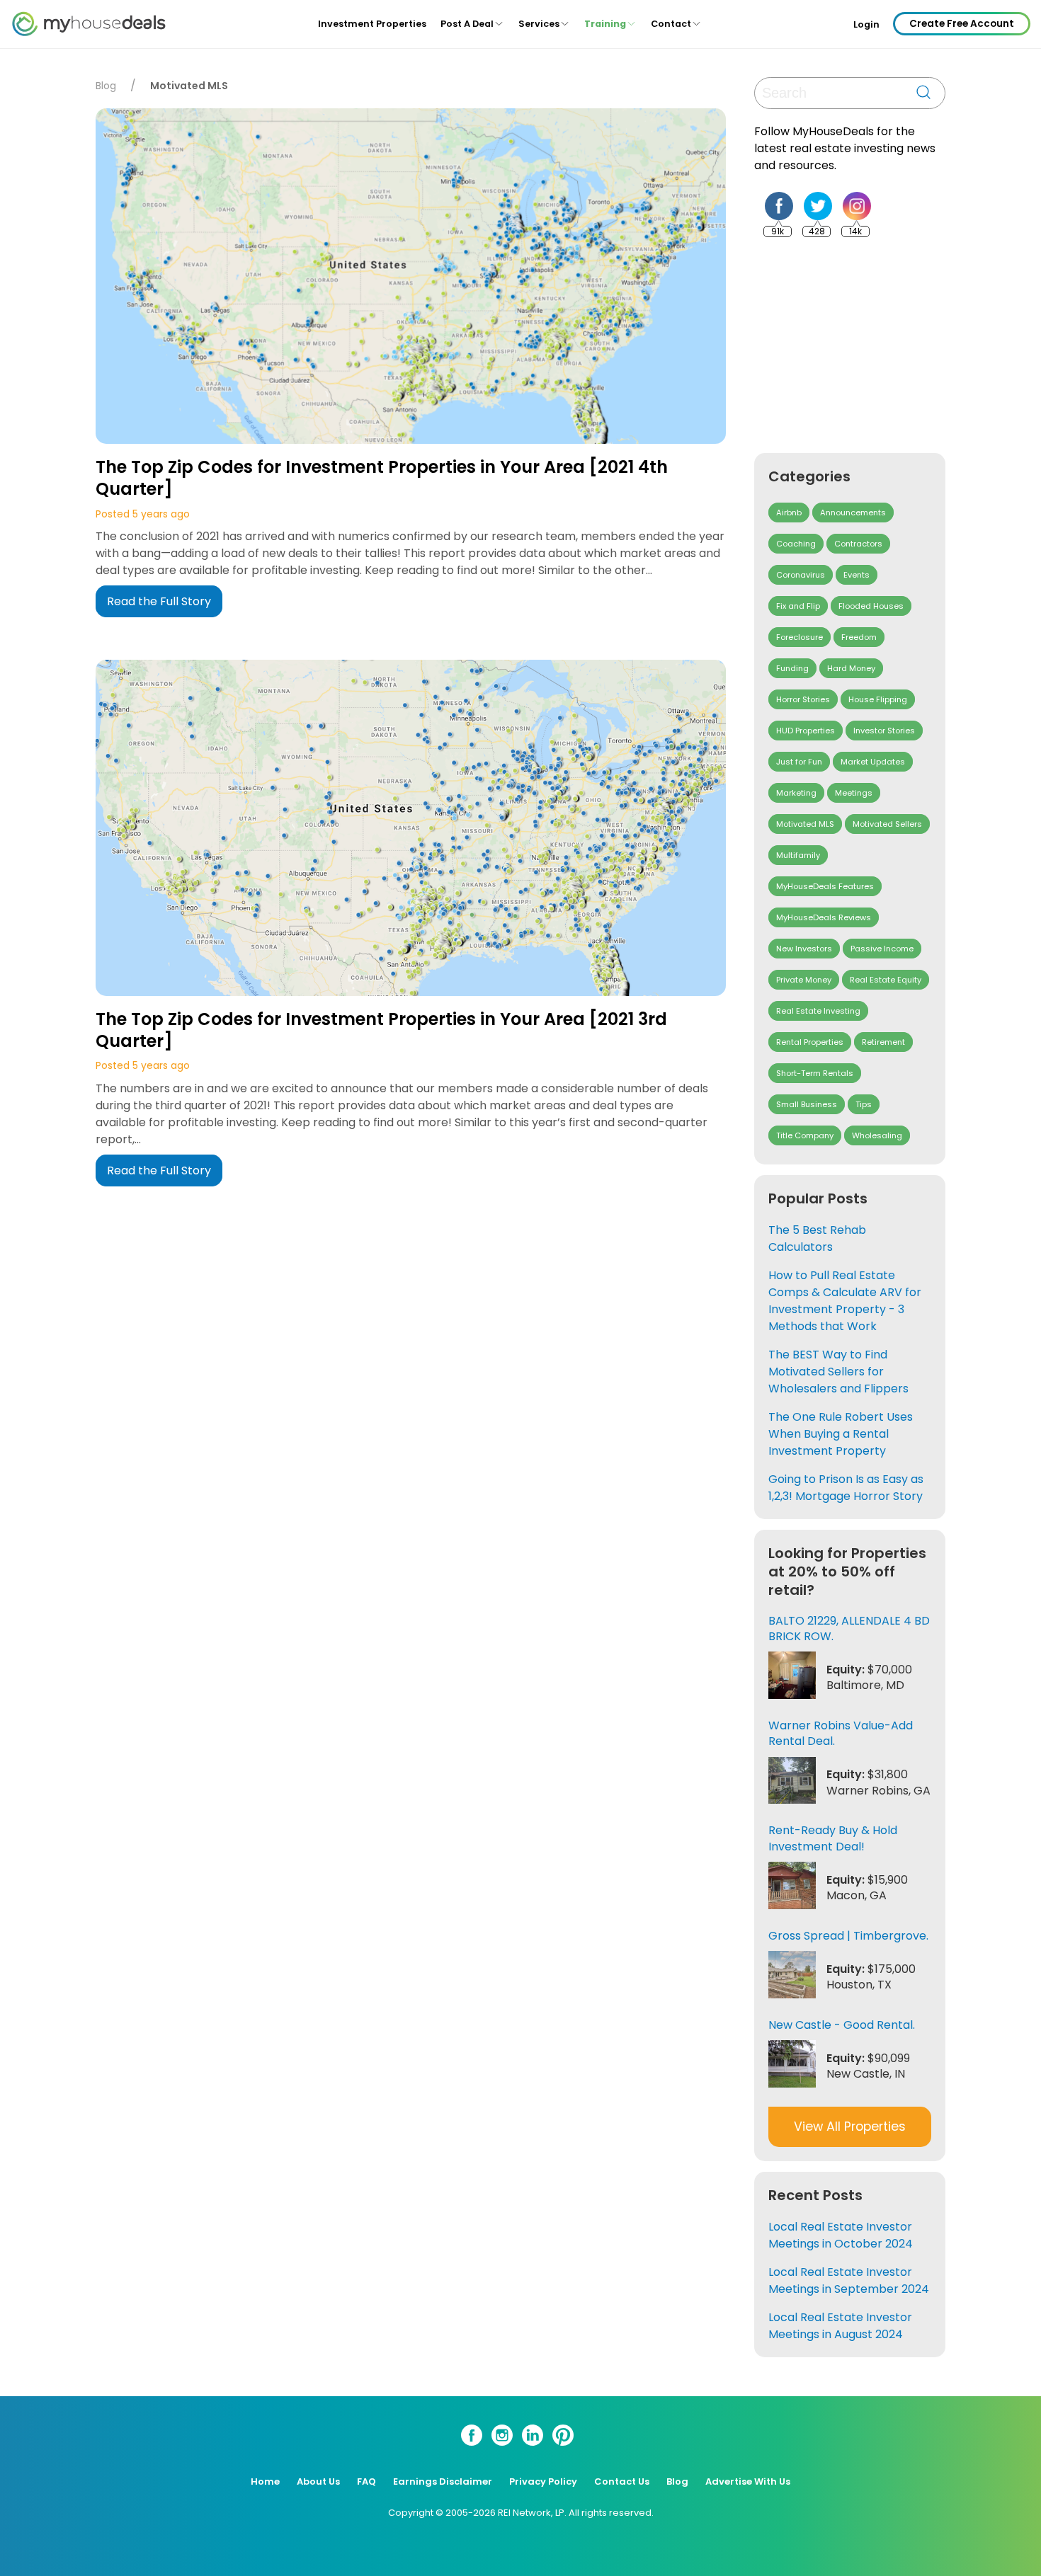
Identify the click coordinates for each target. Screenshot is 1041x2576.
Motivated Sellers (887, 824)
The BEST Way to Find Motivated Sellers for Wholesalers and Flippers (838, 1372)
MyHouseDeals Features (825, 886)
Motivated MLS (805, 824)
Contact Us (622, 2481)
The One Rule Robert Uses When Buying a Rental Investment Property (841, 1434)
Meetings (854, 793)
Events (857, 575)
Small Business (807, 1104)
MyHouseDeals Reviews (824, 917)
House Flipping (878, 699)
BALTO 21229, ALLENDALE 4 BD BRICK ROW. (849, 1628)
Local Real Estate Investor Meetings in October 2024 (841, 2235)
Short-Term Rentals (815, 1073)
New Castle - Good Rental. (842, 2025)
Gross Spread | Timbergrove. (848, 1936)
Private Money (804, 980)
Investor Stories (884, 731)
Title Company (805, 1135)
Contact (671, 24)
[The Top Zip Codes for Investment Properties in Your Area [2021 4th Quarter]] (411, 279)
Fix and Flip (798, 606)
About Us (318, 2481)
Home (265, 2481)
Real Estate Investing (818, 1011)
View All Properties (850, 2126)
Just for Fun (799, 762)
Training (605, 24)
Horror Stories (803, 699)
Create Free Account (962, 24)
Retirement (883, 1042)
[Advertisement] (860, 345)
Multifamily (798, 855)
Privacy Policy (543, 2481)
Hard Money (851, 668)
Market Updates (873, 762)
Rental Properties (810, 1042)
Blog (106, 86)
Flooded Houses (871, 606)
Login (866, 25)
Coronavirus (801, 575)
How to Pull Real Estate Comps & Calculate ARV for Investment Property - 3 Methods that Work (845, 1301)
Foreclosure (800, 637)
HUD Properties (806, 731)
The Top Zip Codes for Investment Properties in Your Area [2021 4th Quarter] (382, 478)
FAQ (366, 2481)
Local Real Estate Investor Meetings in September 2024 (849, 2280)
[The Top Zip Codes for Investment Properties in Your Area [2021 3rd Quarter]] (411, 830)
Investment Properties (372, 24)
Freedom (859, 637)
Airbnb (789, 513)
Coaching (796, 544)
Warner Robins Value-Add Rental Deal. (841, 1733)
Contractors (858, 544)
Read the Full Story (159, 601)
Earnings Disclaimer (443, 2481)
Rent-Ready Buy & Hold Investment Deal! (833, 1838)
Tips (864, 1104)
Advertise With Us (748, 2481)
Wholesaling (877, 1135)
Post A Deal (467, 24)
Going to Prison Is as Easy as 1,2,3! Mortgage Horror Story (846, 1488)
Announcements (853, 513)
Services (539, 24)
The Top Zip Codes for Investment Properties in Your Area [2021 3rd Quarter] (381, 1030)
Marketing (796, 793)
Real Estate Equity (886, 980)
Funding (792, 668)
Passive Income (882, 949)
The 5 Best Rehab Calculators (817, 1238)
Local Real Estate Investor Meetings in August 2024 (840, 2326)
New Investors (804, 949)
